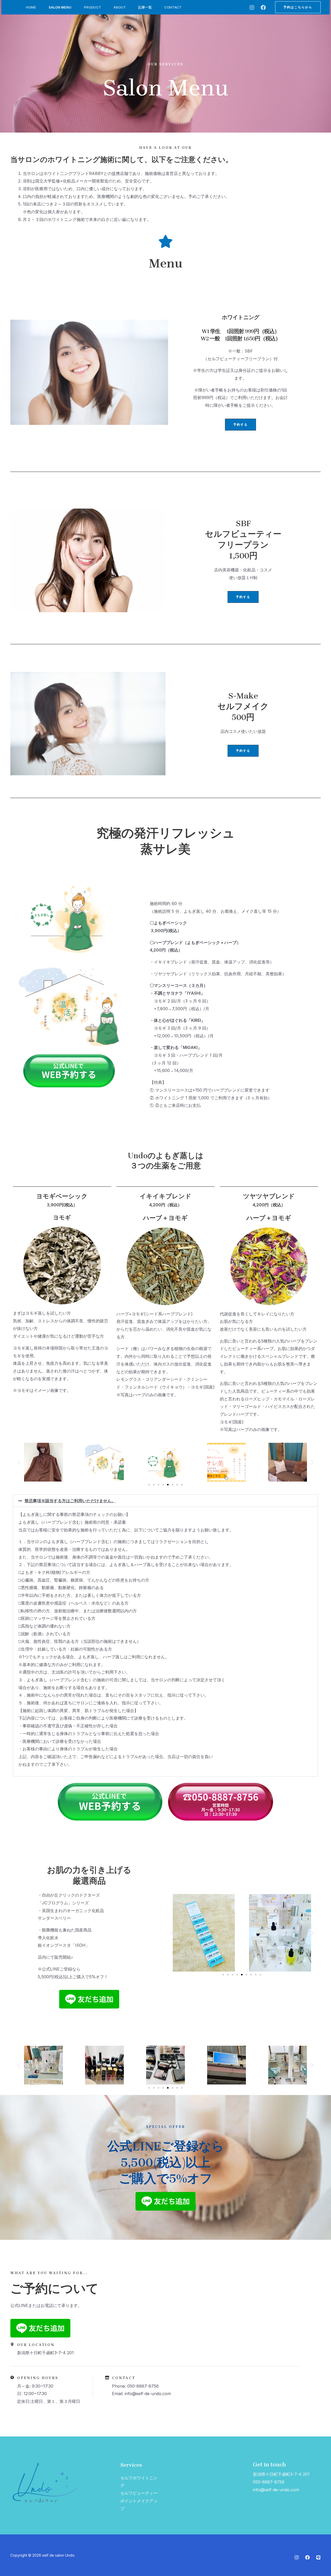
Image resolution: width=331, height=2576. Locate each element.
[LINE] (318, 2557)
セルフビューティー (139, 2493)
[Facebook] (263, 7)
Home (31, 7)
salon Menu (60, 7)
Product (92, 7)
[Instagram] (252, 7)
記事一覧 (145, 7)
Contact (173, 7)
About (120, 7)
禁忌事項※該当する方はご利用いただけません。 (70, 1501)
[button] (298, 7)
